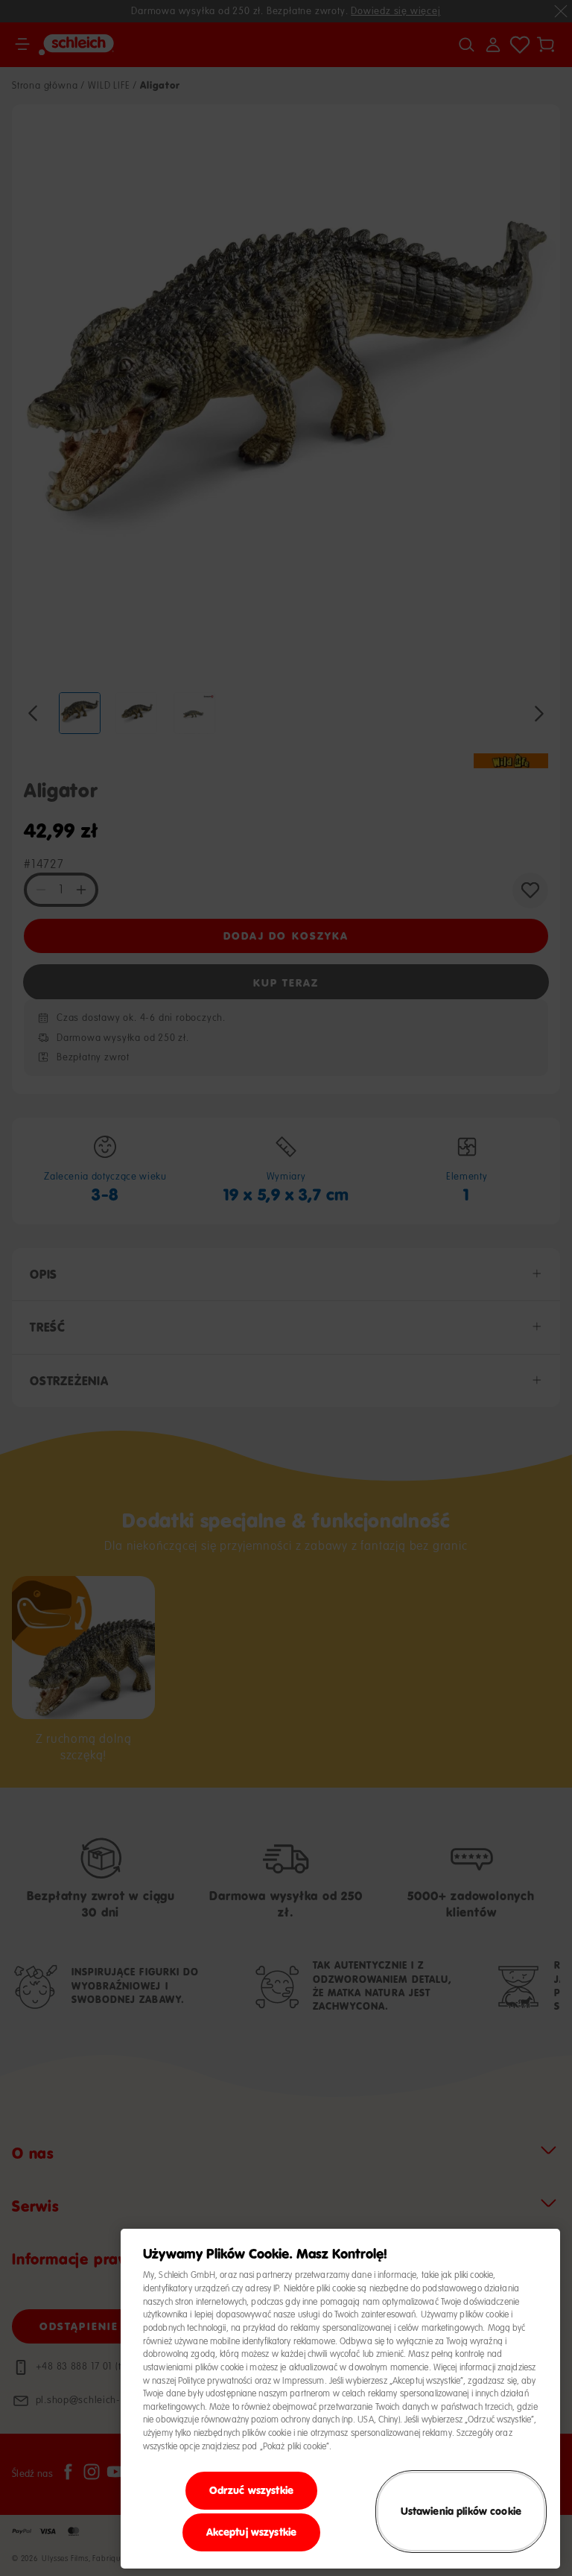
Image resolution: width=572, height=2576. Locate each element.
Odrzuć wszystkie (251, 2490)
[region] (340, 2399)
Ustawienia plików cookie (461, 2511)
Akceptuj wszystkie (252, 2532)
